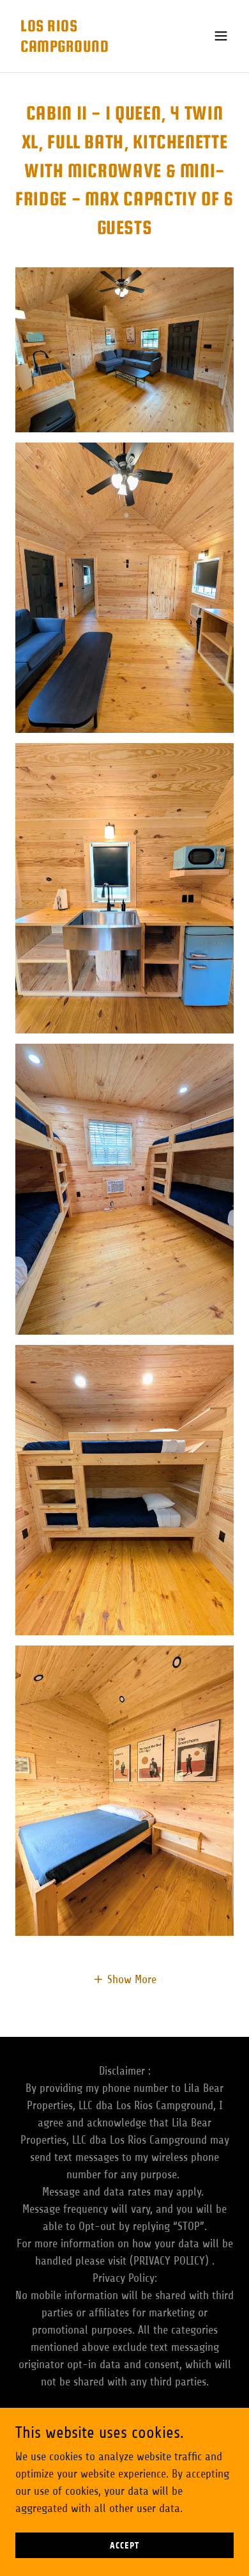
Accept (124, 2546)
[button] (221, 36)
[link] (92, 48)
